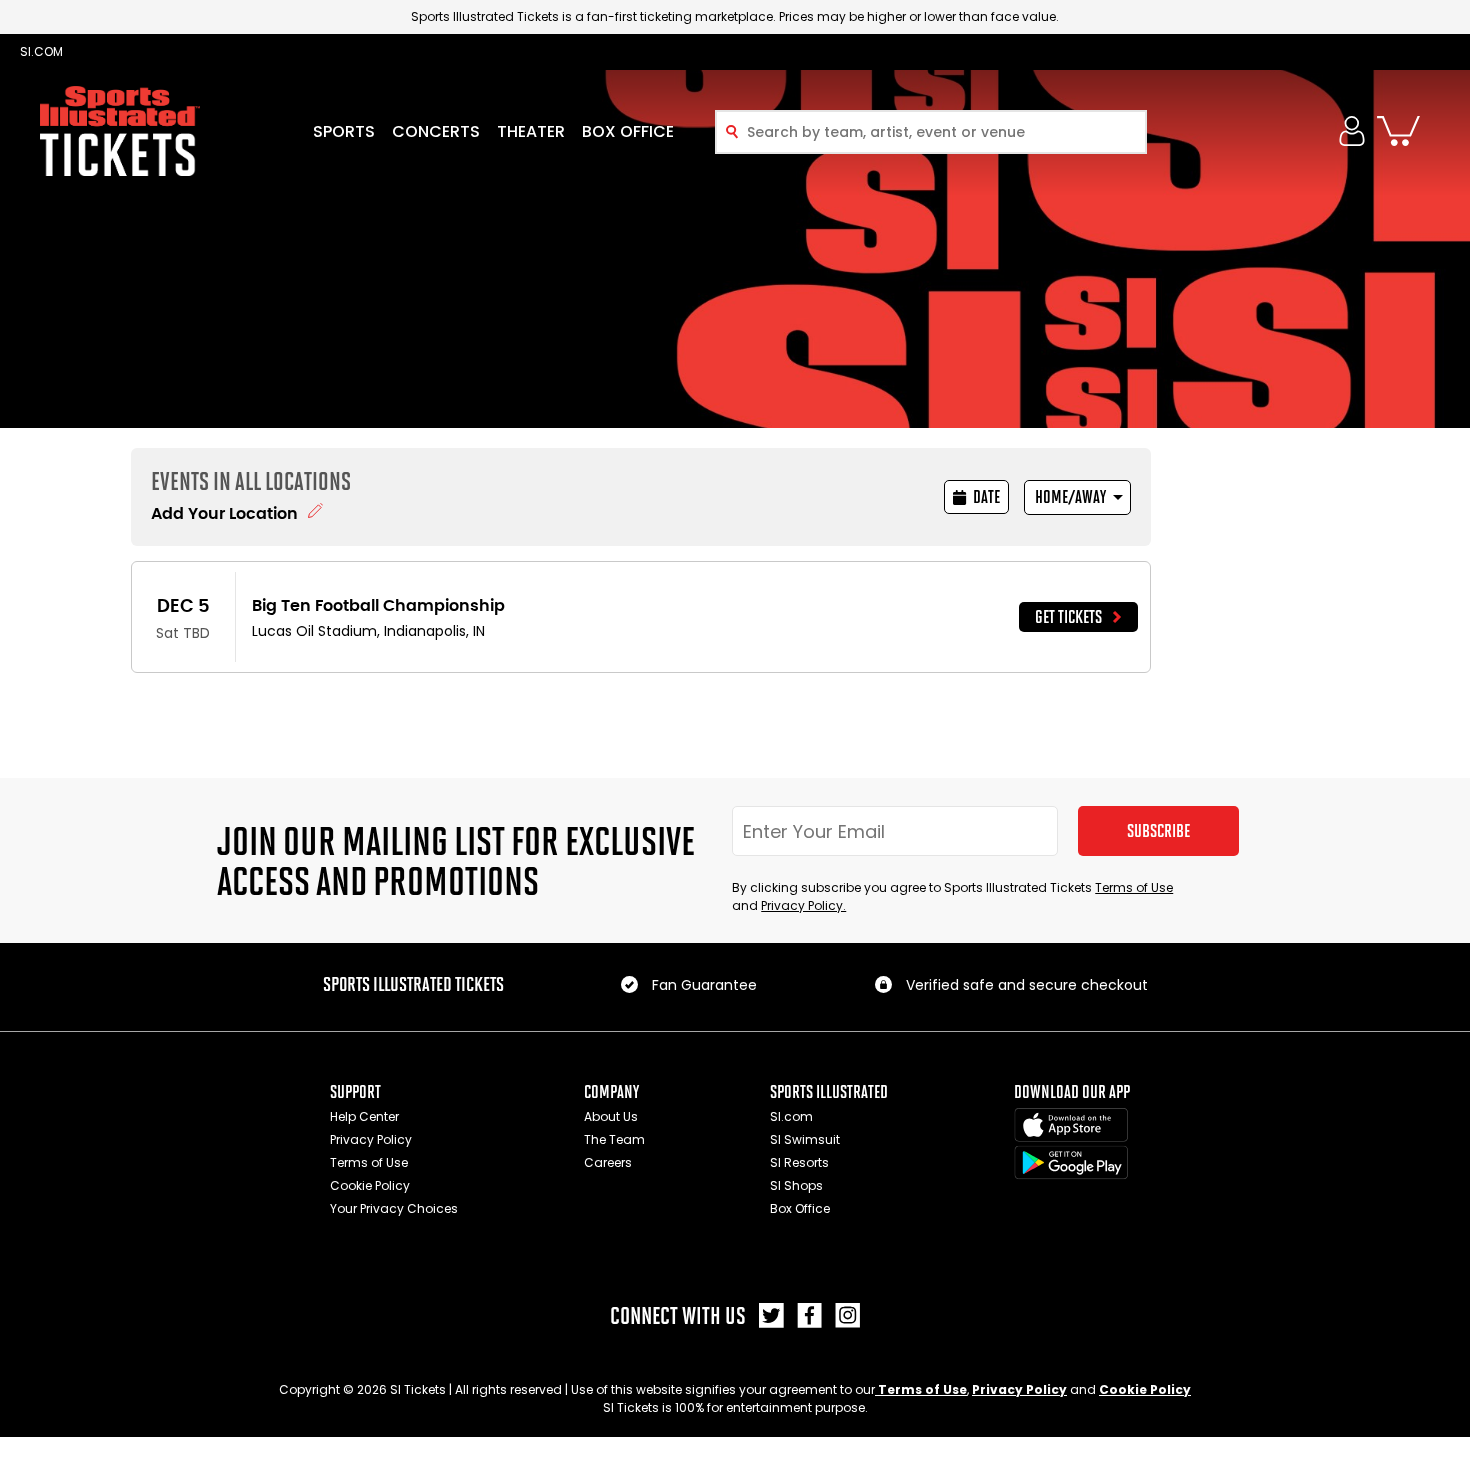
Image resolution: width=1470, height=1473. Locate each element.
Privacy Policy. (803, 905)
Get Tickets (1068, 617)
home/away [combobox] (1070, 497)
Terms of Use (1134, 887)
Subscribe (1158, 831)
